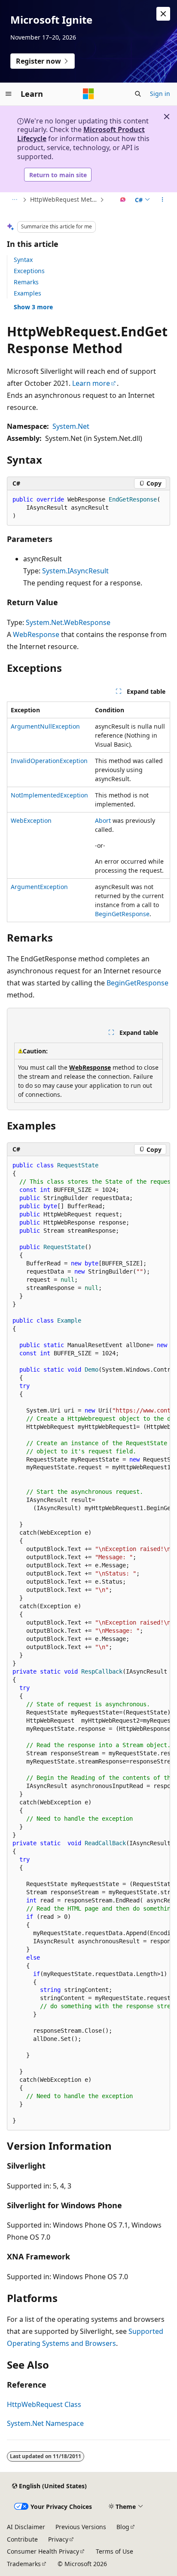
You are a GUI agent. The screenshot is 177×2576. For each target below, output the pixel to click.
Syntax (23, 260)
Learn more (91, 383)
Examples (27, 293)
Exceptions (29, 271)
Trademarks (24, 2564)
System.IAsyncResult (75, 571)
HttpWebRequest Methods (64, 199)
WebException (31, 820)
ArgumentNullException (45, 726)
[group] (88, 1643)
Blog (123, 2527)
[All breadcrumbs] (14, 200)
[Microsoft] (88, 94)
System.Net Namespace (45, 2423)
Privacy (58, 2539)
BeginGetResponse (122, 914)
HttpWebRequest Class (44, 2404)
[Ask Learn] (123, 200)
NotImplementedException (49, 795)
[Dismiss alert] (163, 14)
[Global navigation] (9, 94)
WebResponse (36, 634)
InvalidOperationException (49, 761)
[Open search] (138, 94)
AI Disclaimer (26, 2527)
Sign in (160, 94)
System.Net (71, 426)
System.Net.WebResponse (68, 622)
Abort (103, 820)
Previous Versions (81, 2527)
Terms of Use (114, 2551)
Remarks (26, 282)
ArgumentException (39, 887)
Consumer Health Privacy (43, 2551)
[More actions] (163, 200)
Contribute (22, 2539)
